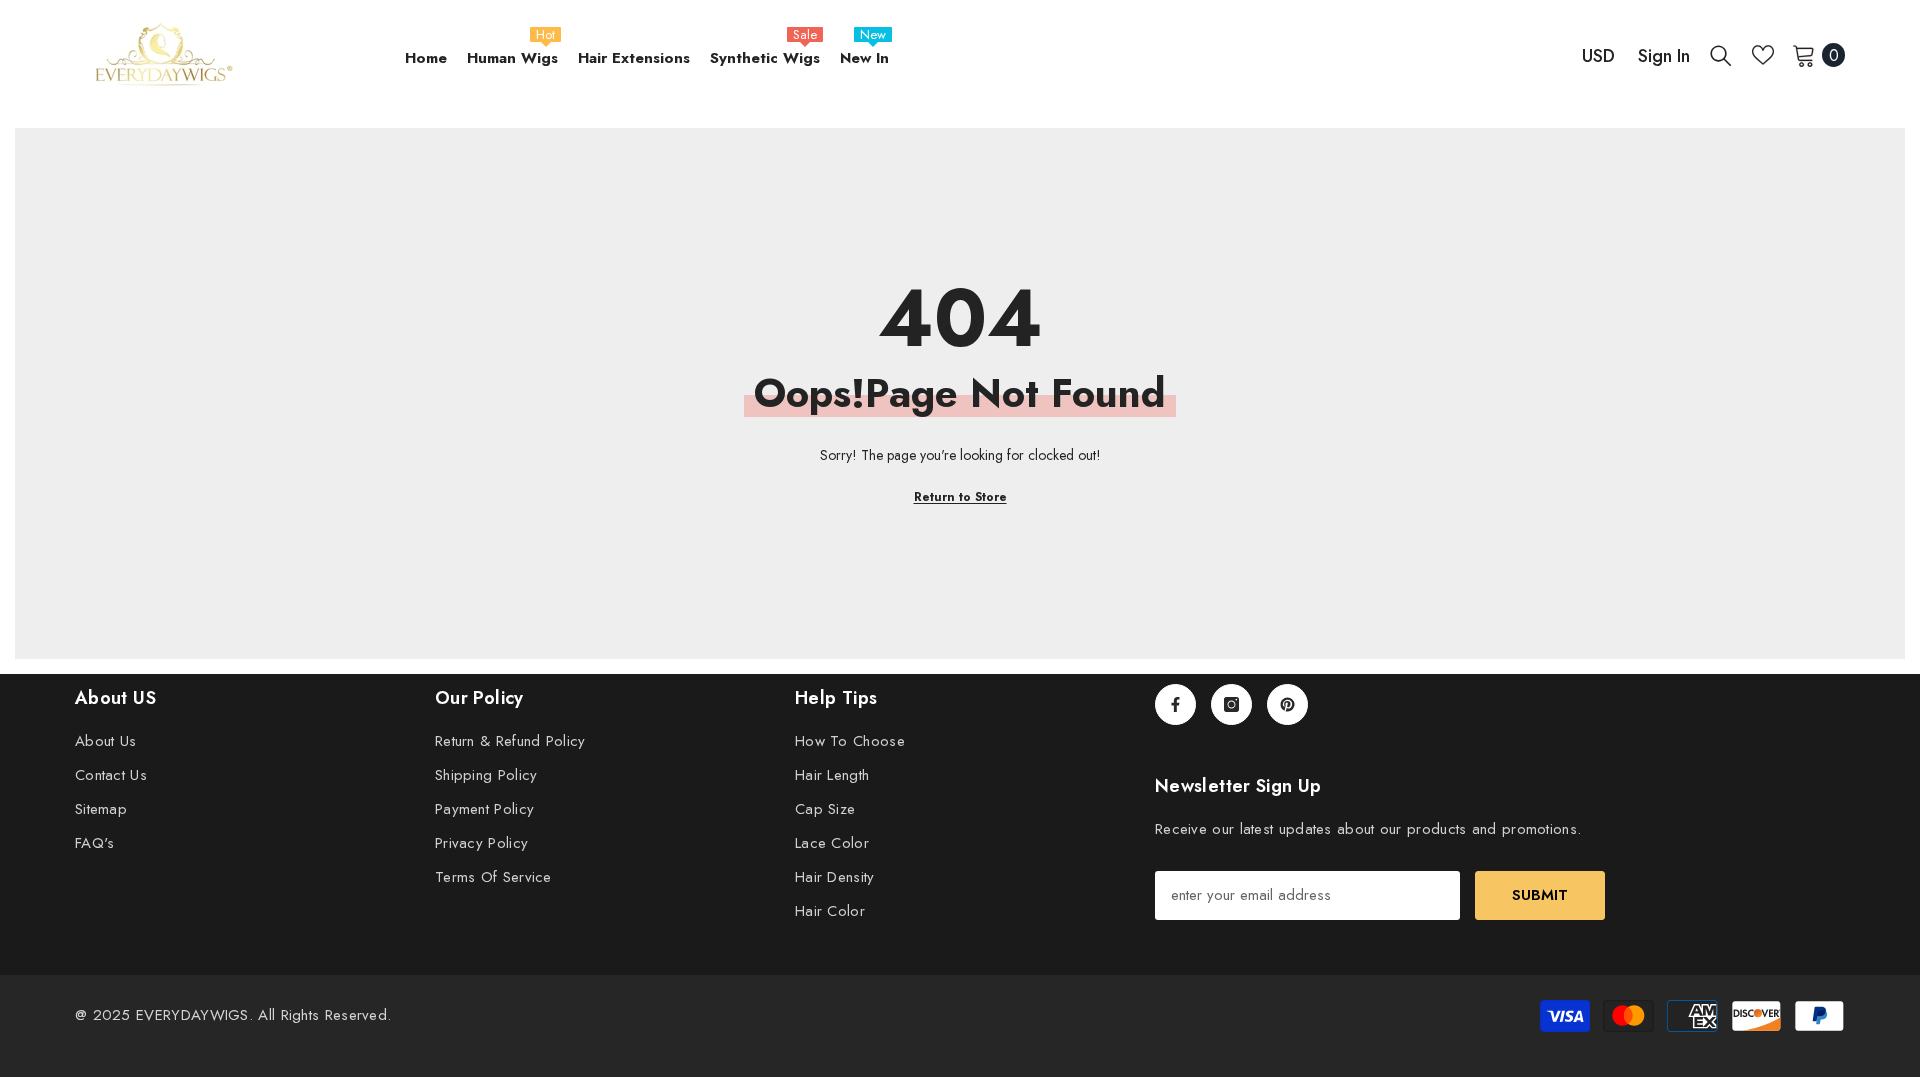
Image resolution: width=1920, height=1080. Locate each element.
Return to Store (960, 497)
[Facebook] (1175, 704)
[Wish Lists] (1763, 55)
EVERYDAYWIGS (192, 1015)
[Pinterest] (1287, 704)
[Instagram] (1231, 704)
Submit (1540, 895)
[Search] (1721, 55)
